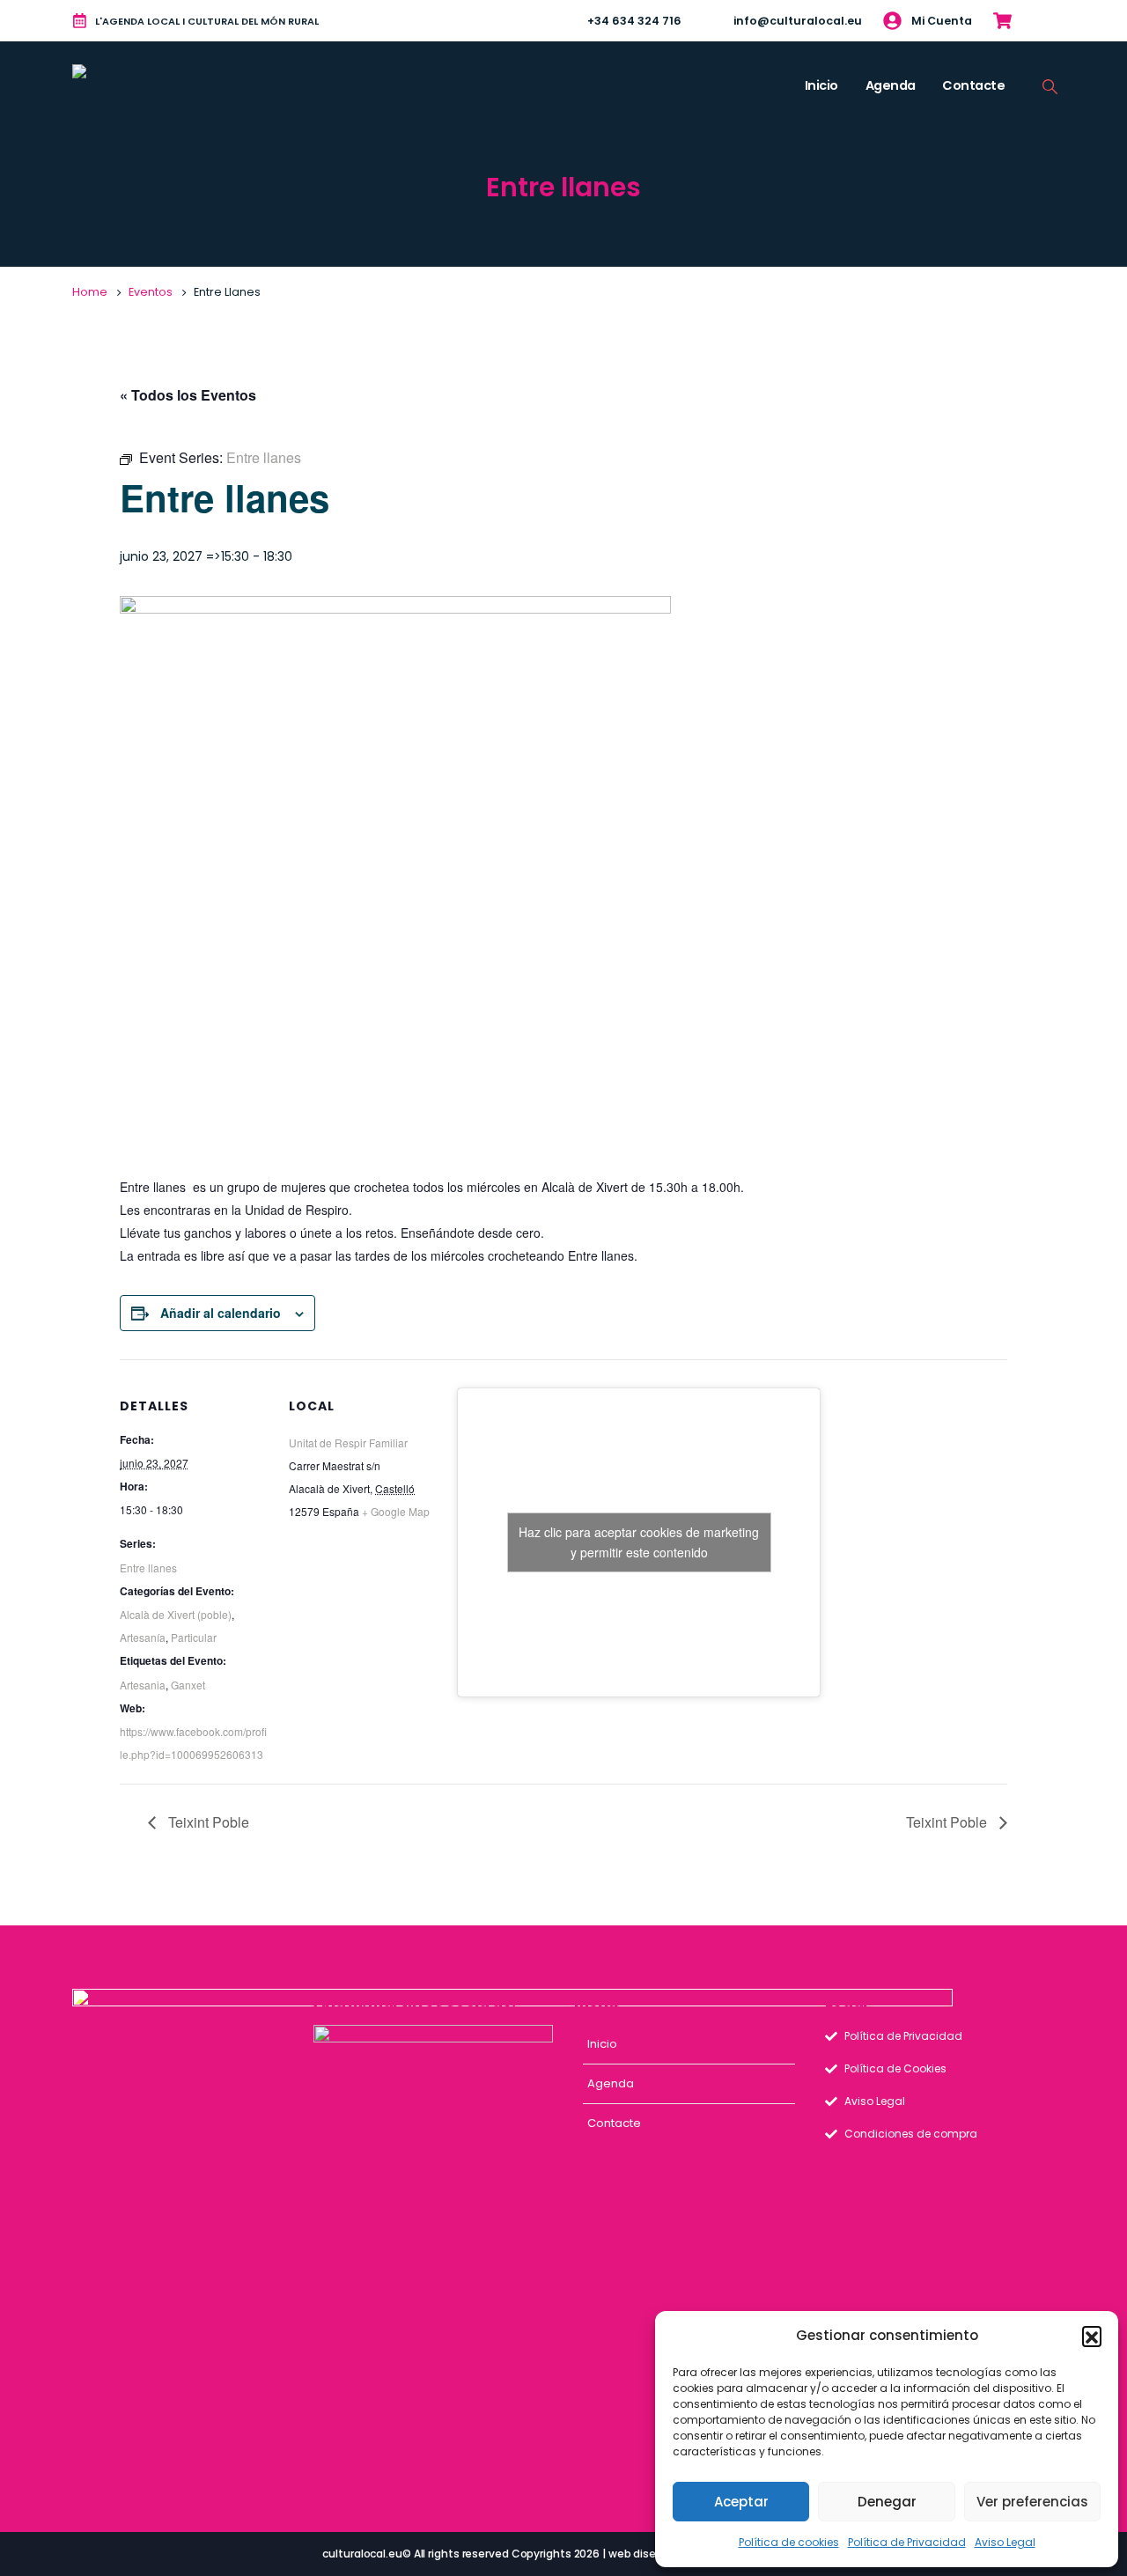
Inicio (821, 85)
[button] (1092, 2336)
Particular (194, 1637)
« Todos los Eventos (188, 395)
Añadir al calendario (221, 1313)
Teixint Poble (207, 1822)
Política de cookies (789, 2542)
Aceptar (741, 2502)
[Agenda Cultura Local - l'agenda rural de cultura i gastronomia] (126, 86)
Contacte (973, 85)
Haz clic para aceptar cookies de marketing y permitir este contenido (639, 1542)
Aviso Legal (1005, 2542)
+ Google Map (396, 1511)
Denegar (887, 2502)
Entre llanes (148, 1568)
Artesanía (143, 1637)
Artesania (143, 1685)
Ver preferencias (1032, 2502)
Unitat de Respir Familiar (348, 1443)
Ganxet (188, 1685)
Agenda (891, 85)
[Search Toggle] (1050, 86)
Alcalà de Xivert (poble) (176, 1614)
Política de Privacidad (907, 2542)
